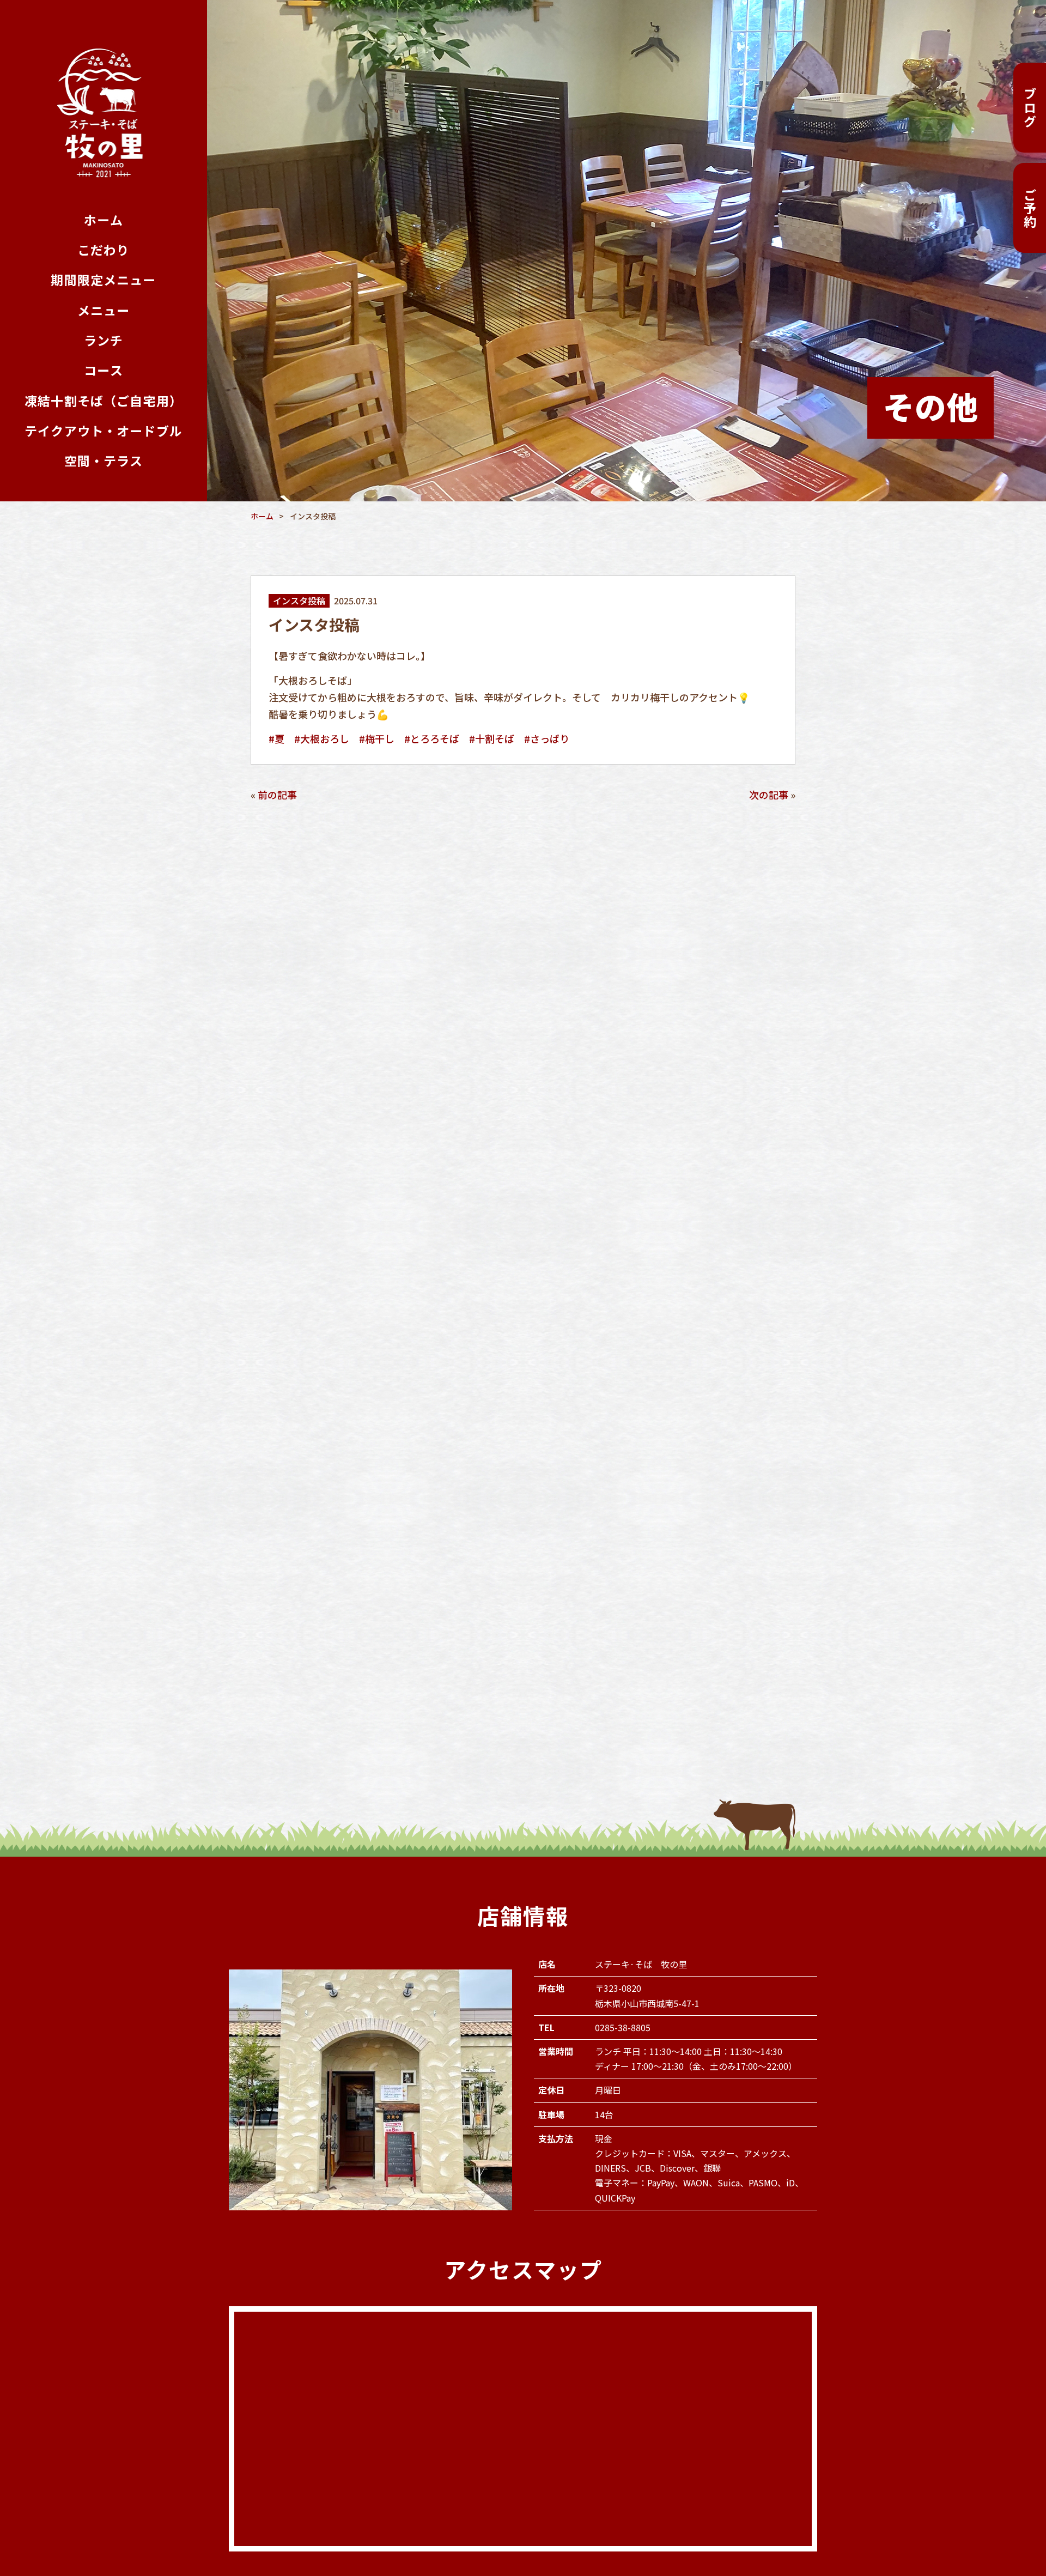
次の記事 (769, 795)
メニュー (104, 310)
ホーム (103, 220)
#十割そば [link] (492, 738)
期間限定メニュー (103, 280)
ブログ (1030, 108)
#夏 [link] (276, 738)
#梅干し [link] (377, 738)
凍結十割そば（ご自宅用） (104, 401)
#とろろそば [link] (432, 738)
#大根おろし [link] (322, 738)
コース (103, 370)
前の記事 (277, 795)
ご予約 (1030, 208)
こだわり (104, 250)
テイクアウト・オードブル (104, 431)
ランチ (104, 340)
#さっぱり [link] (547, 738)
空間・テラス (104, 461)
